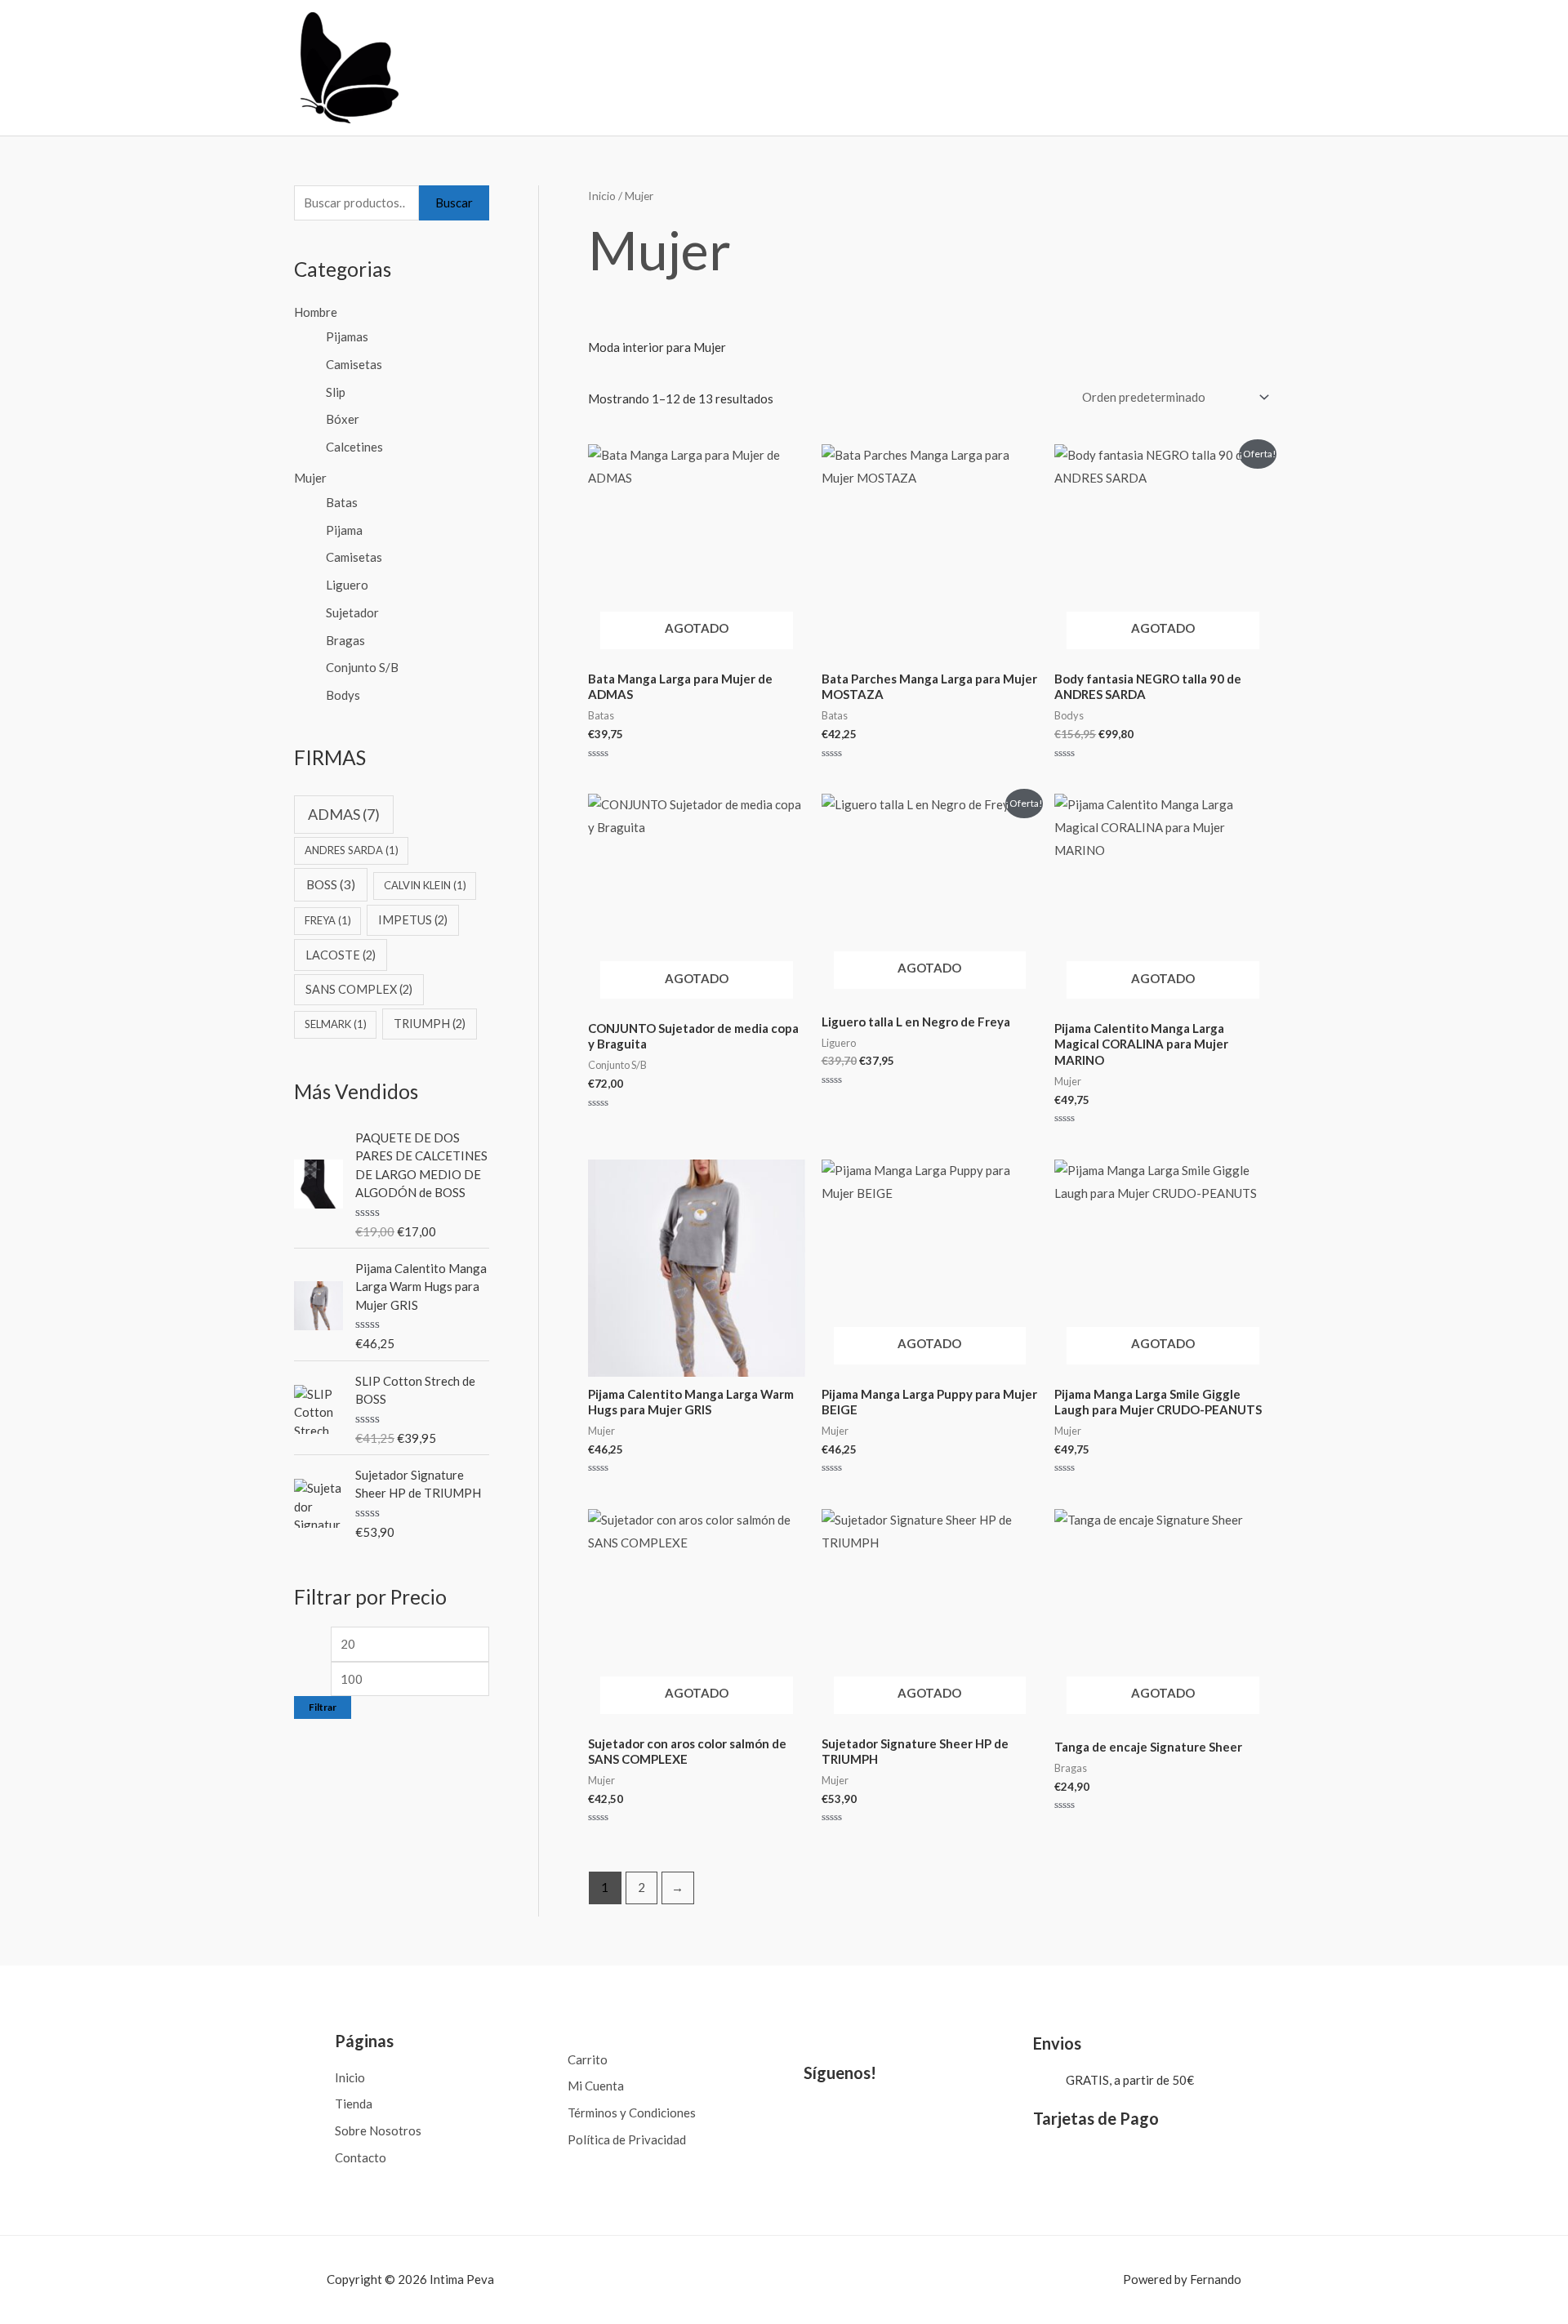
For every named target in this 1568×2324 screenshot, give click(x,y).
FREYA (328, 920)
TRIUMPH (430, 1024)
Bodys (343, 695)
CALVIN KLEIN (425, 885)
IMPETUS (413, 920)
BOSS (331, 884)
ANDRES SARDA (352, 850)
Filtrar (323, 1707)
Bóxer (343, 419)
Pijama (344, 530)
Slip (336, 392)
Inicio (602, 196)
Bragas (345, 640)
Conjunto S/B (362, 667)
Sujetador (352, 612)
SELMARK (336, 1024)
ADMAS (344, 814)
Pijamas (347, 336)
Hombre (316, 312)
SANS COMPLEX (359, 989)
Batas (342, 502)
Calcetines (354, 447)
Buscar (454, 203)
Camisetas (354, 364)
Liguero (347, 585)
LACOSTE (341, 955)
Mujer (310, 478)
